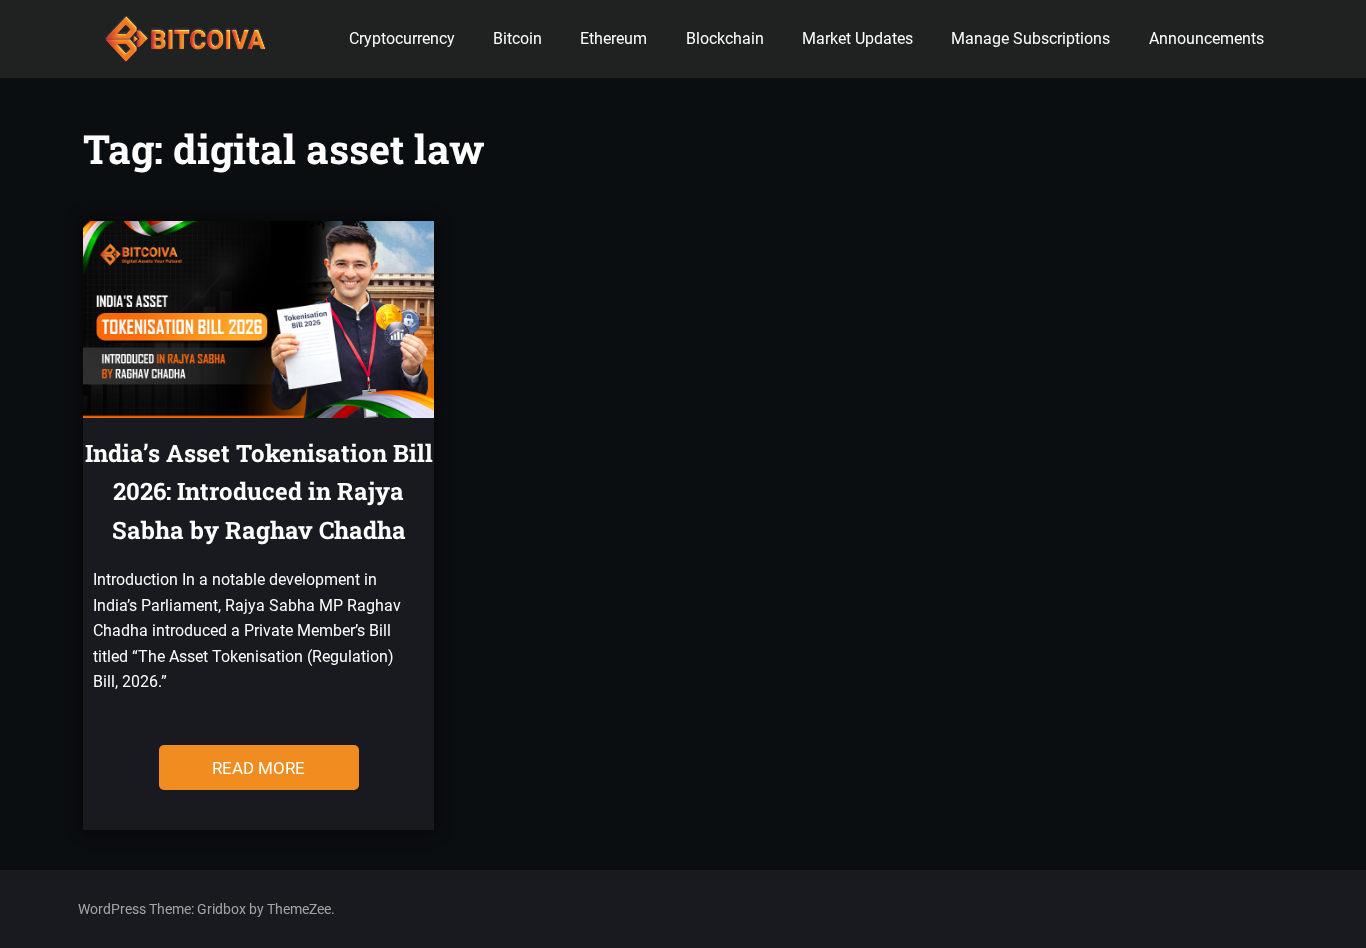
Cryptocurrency (402, 38)
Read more (258, 768)
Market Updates (857, 38)
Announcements (1206, 38)
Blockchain (725, 38)
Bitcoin (517, 38)
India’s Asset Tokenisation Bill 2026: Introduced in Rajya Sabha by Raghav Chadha (259, 491)
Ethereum (613, 38)
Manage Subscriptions (1030, 38)
